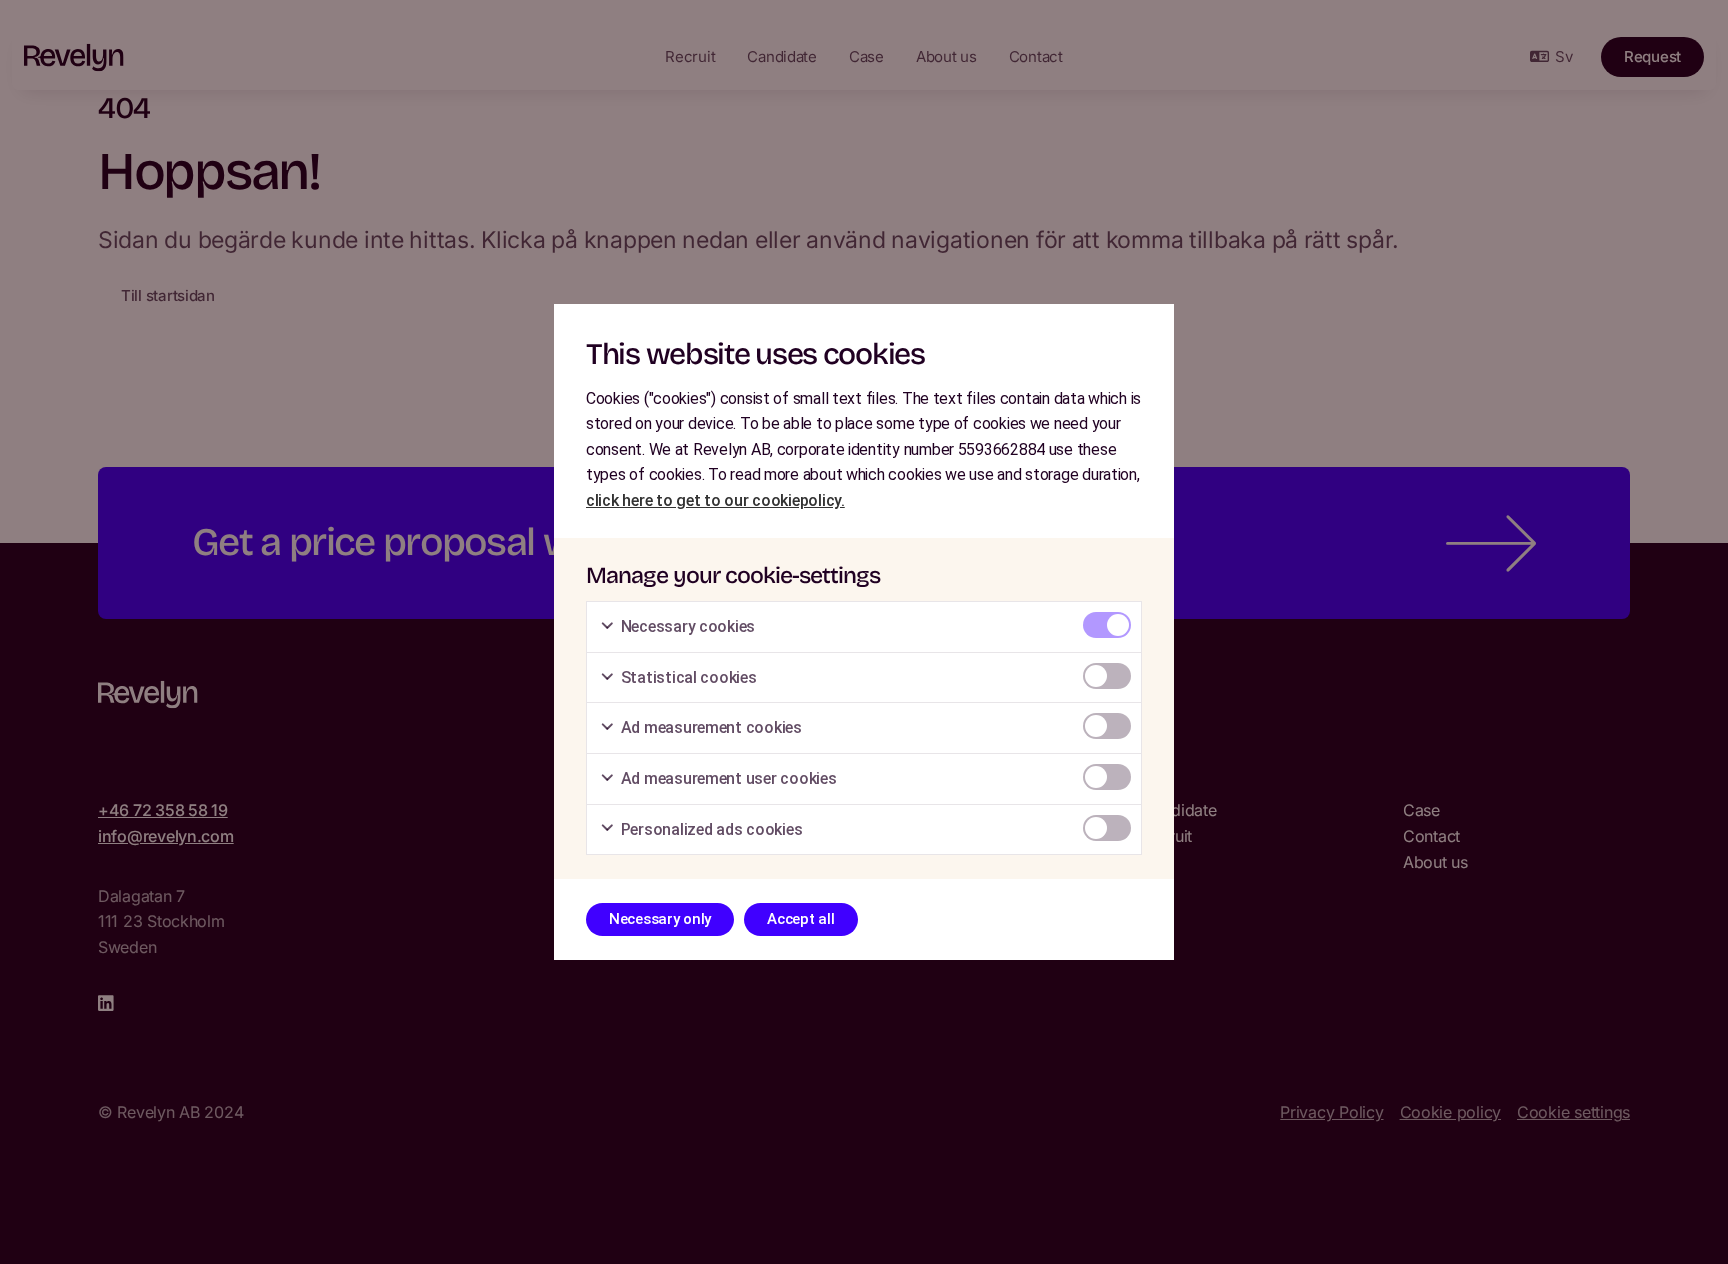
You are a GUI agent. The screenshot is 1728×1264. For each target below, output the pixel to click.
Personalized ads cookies (709, 829)
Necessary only (660, 919)
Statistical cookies (687, 677)
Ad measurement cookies (709, 727)
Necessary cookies (686, 626)
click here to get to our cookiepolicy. (715, 500)
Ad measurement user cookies (726, 778)
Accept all (800, 919)
